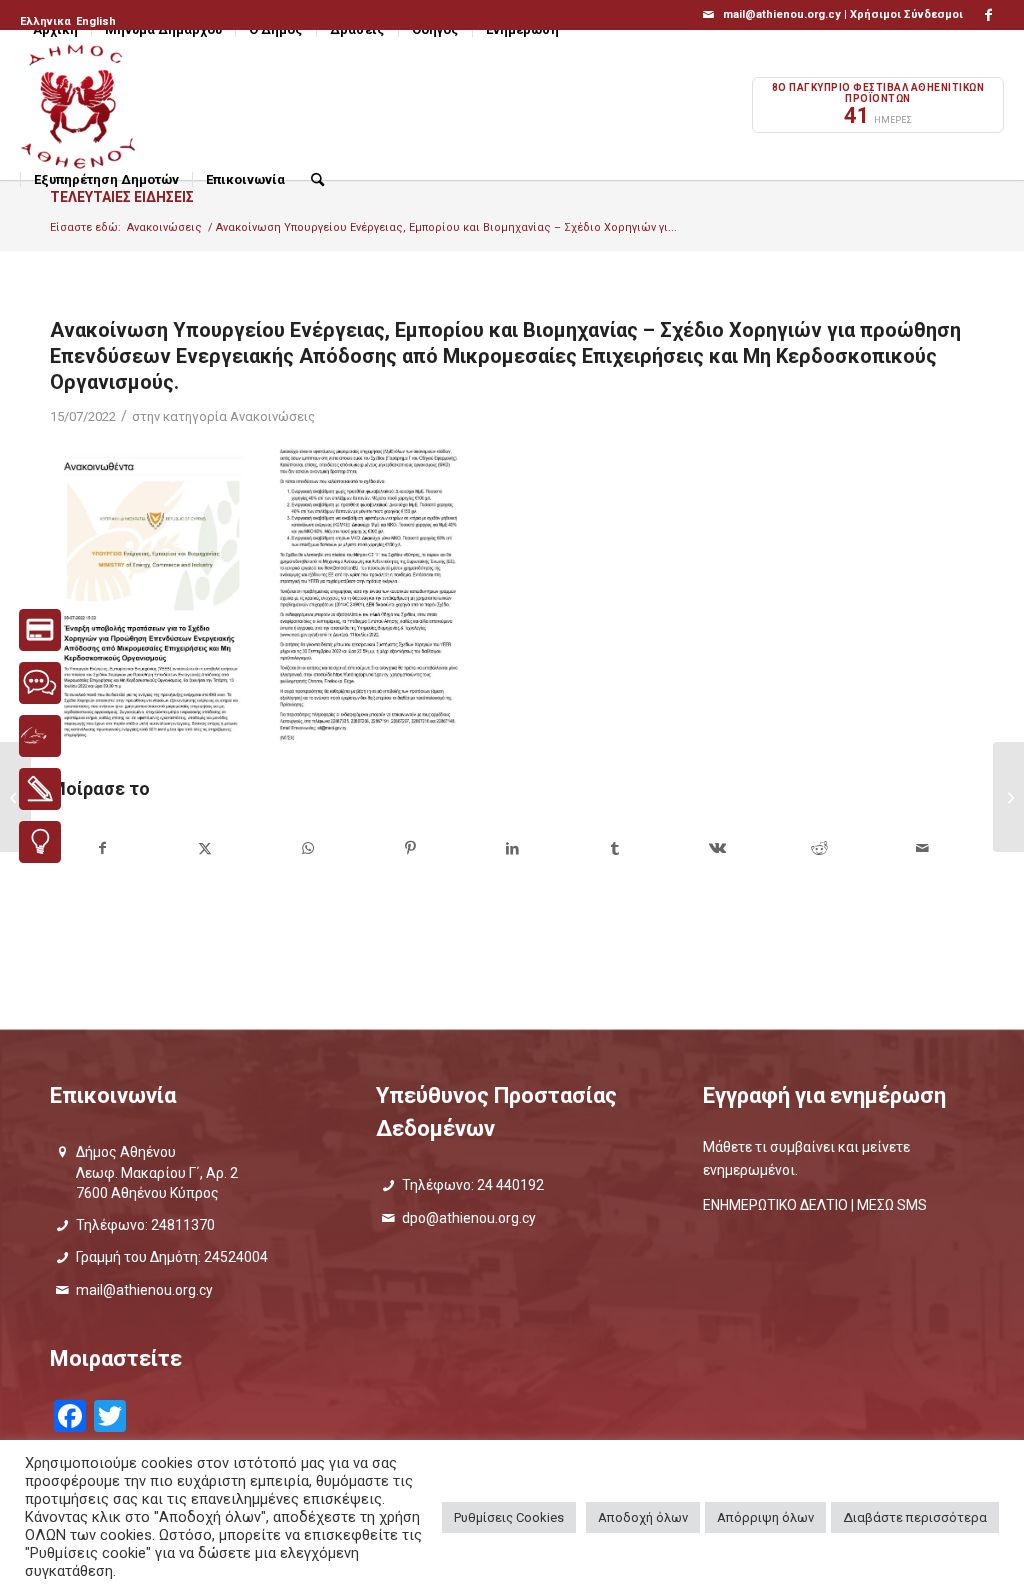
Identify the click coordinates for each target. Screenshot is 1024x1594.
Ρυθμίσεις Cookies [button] (509, 1517)
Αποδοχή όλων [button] (643, 1517)
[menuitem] (47, 22)
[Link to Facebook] (989, 15)
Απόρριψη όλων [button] (765, 1517)
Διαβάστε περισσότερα (915, 1517)
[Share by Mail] (923, 848)
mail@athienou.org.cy (144, 1290)
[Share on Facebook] (102, 848)
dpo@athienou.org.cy (469, 1218)
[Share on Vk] (717, 848)
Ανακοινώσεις (272, 416)
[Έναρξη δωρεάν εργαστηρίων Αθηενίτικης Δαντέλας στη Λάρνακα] (1008, 797)
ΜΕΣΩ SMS (892, 1205)
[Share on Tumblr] (614, 848)
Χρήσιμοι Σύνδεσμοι (906, 14)
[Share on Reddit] (819, 848)
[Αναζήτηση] (317, 180)
